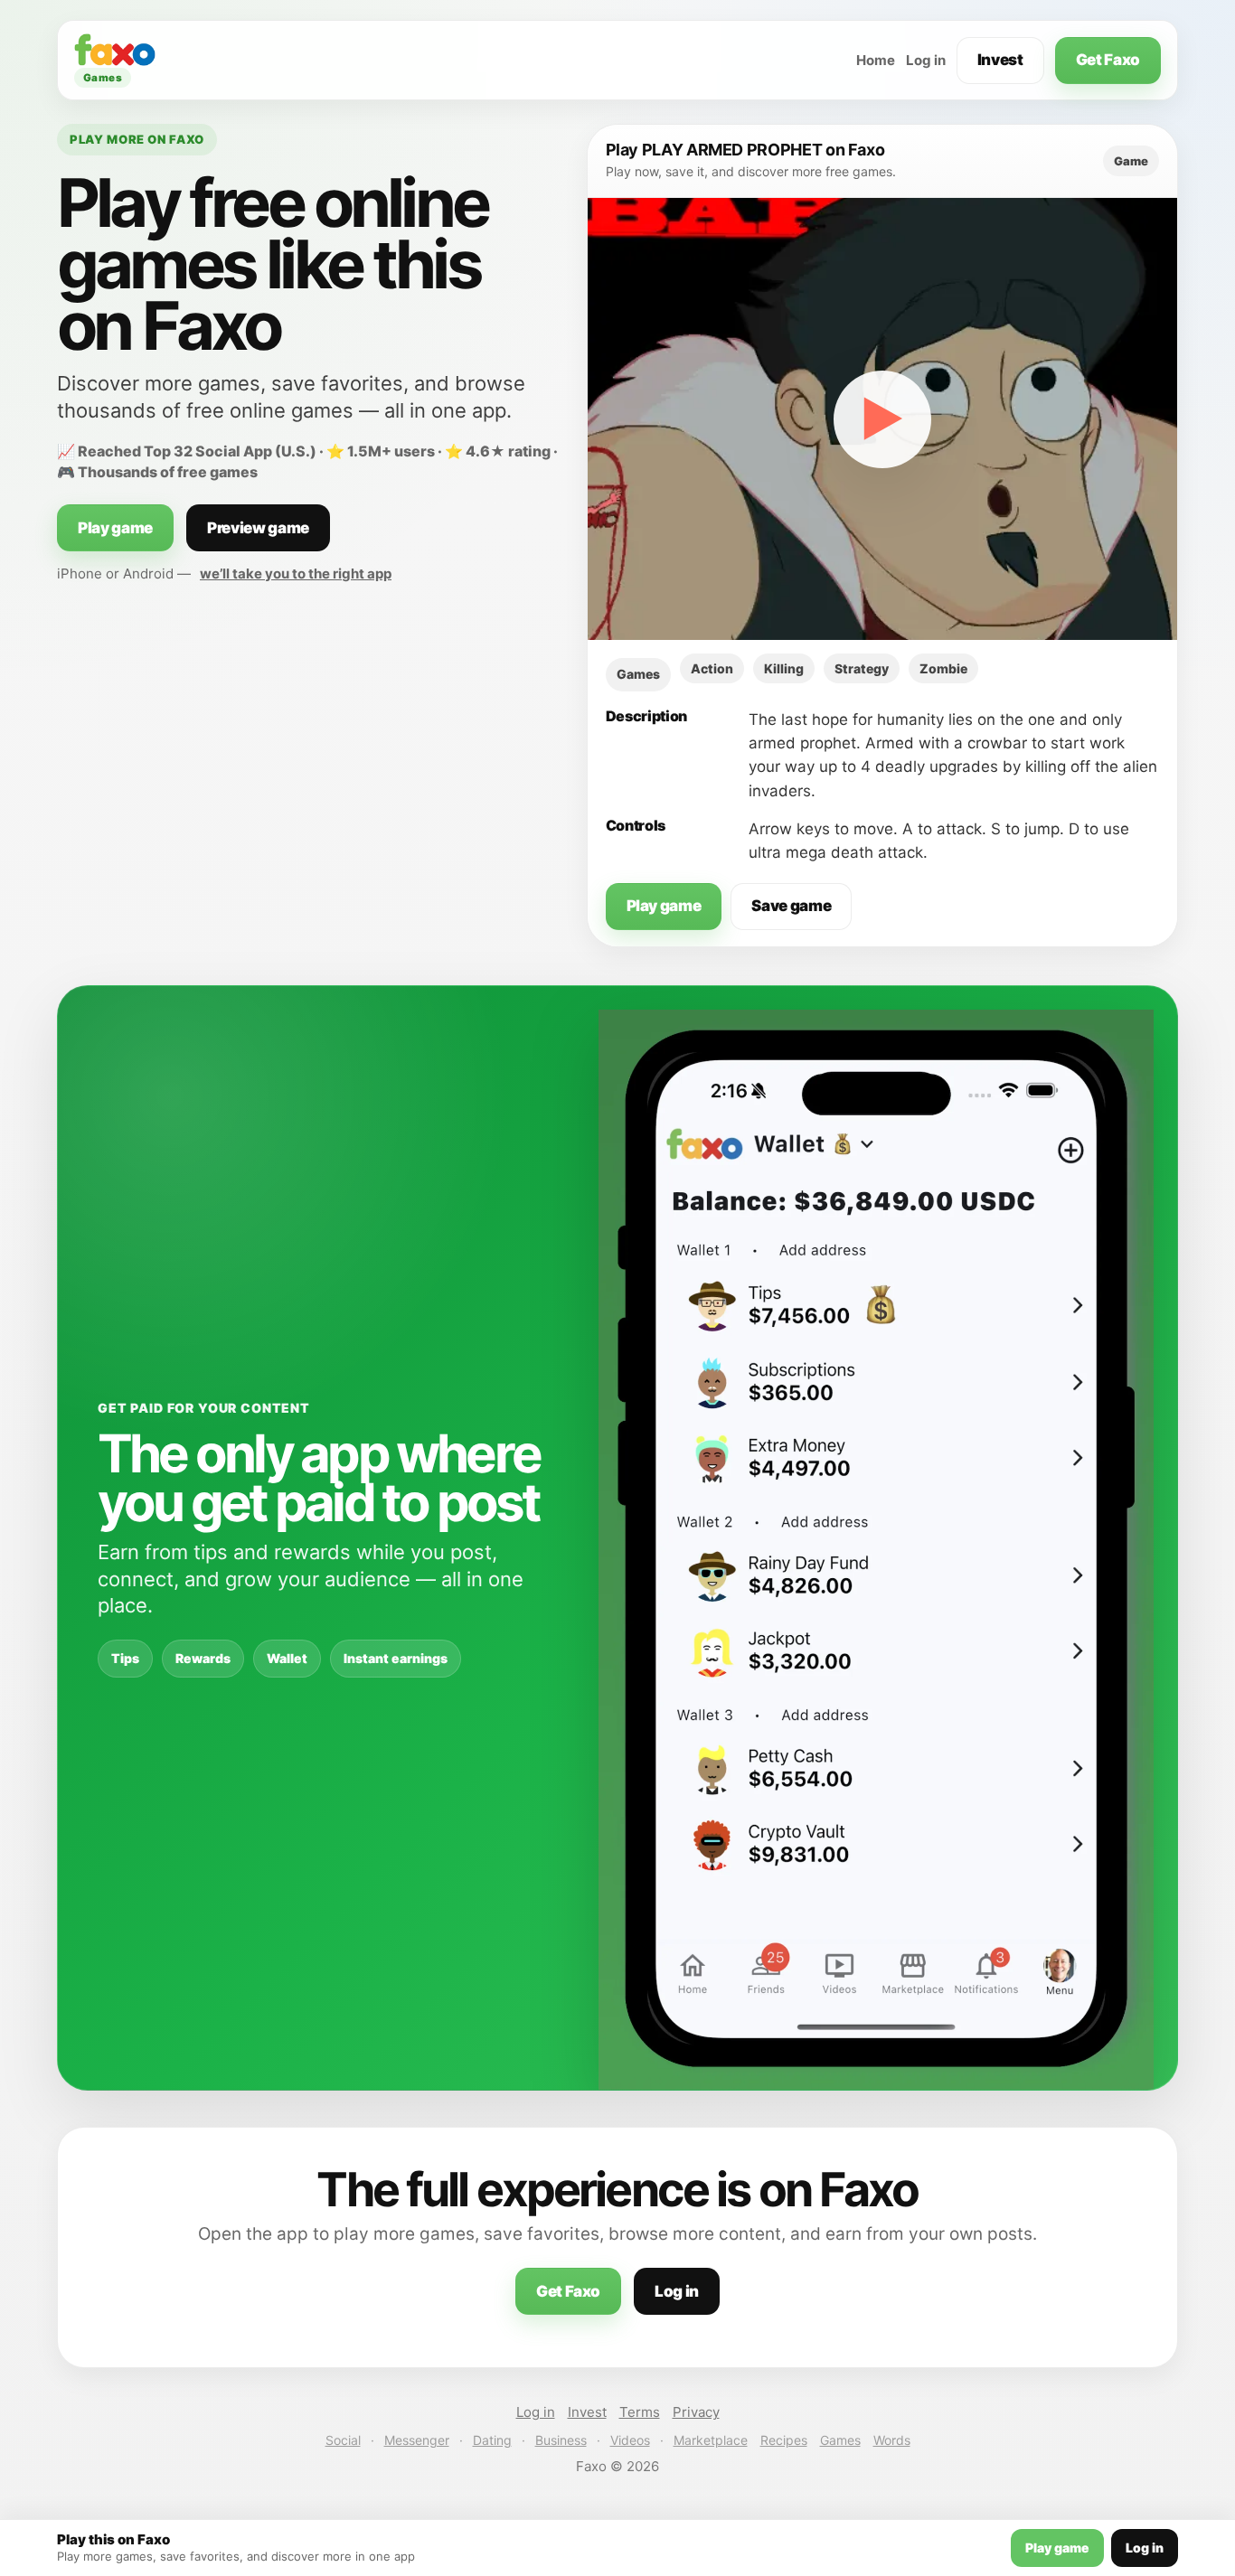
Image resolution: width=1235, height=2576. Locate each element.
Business (561, 2440)
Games (840, 2440)
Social (343, 2440)
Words (892, 2440)
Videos (630, 2440)
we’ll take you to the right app (296, 573)
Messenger (417, 2440)
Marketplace (711, 2440)
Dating (492, 2440)
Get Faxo (1108, 60)
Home (876, 60)
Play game (115, 528)
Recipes (784, 2440)
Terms (640, 2412)
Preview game (258, 528)
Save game (791, 906)
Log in (926, 60)
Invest (1000, 60)
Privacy (696, 2412)
